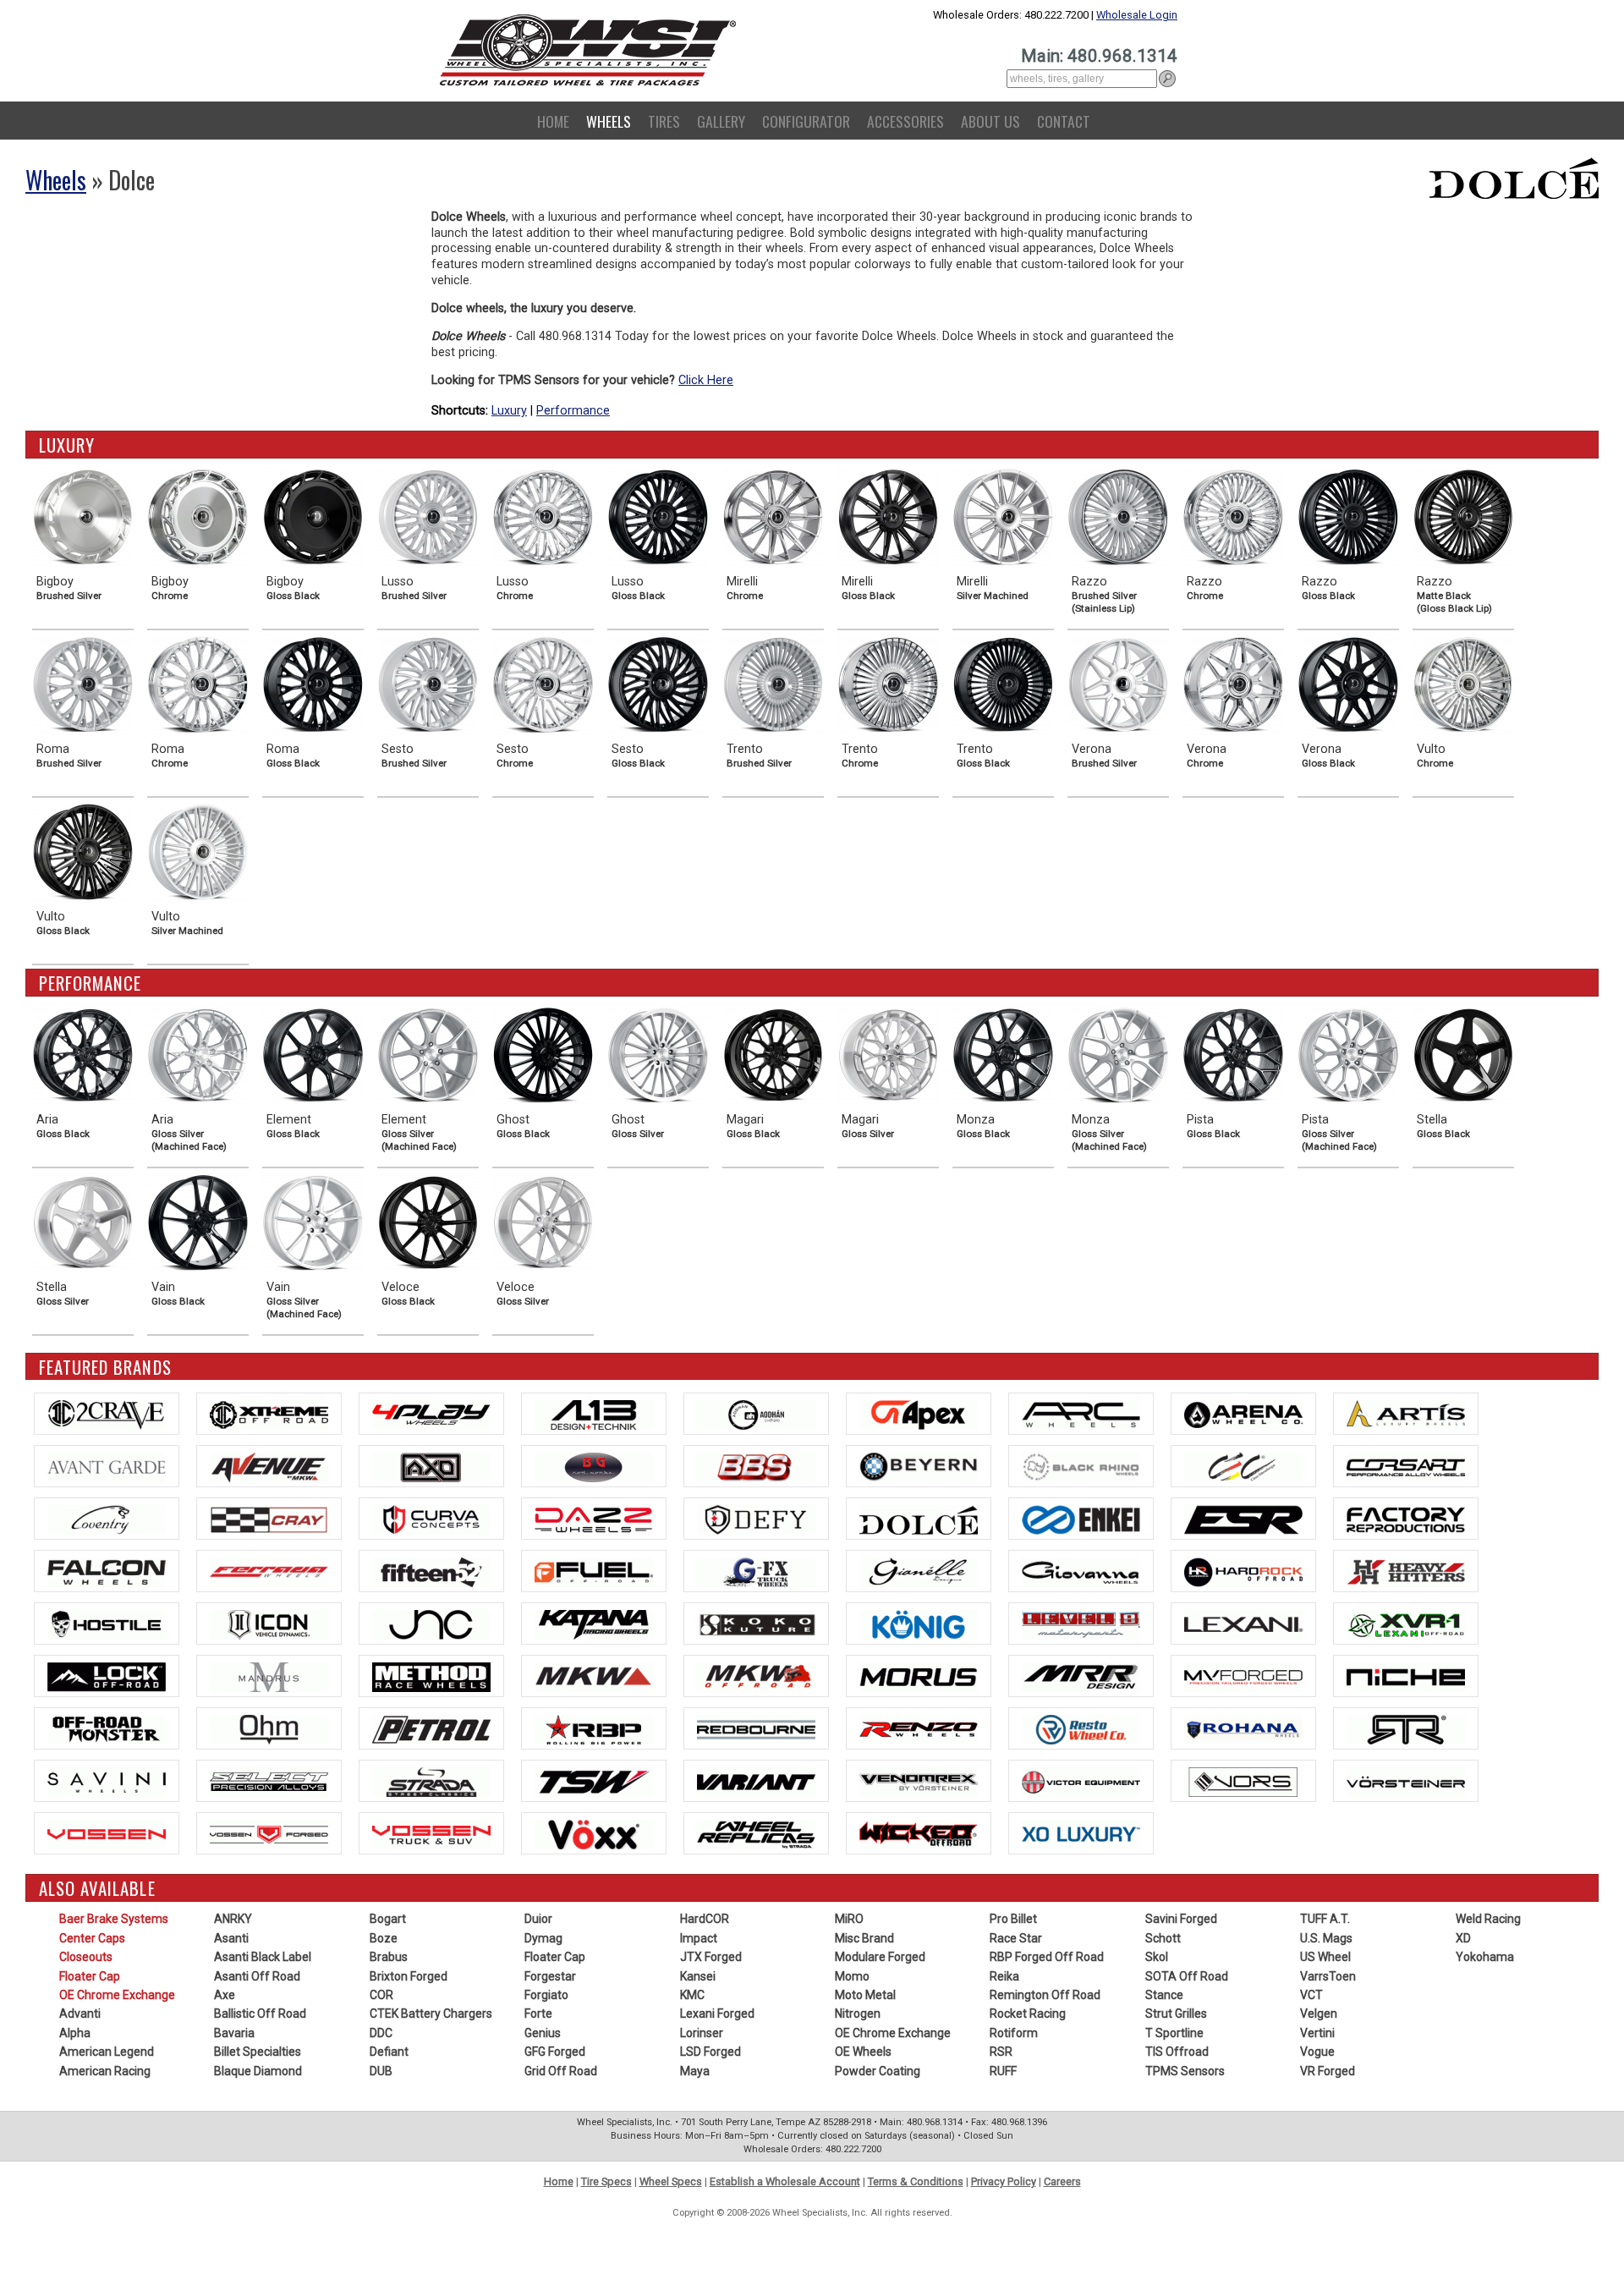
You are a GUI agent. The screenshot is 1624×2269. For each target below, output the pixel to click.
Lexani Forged (717, 2014)
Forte (538, 2014)
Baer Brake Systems (114, 1919)
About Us (990, 121)
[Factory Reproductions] (1406, 1519)
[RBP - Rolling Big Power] (594, 1728)
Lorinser (702, 2033)
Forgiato (546, 1995)
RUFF (1003, 2071)
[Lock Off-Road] (107, 1676)
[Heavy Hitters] (1406, 1571)
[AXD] (431, 1466)
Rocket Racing (1028, 2014)
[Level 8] (1081, 1623)
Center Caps (92, 1938)
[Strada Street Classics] (431, 1781)
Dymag (543, 1938)
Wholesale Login (1137, 15)
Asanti (231, 1938)
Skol (1157, 1957)
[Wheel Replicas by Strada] (756, 1833)
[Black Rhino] (1081, 1466)
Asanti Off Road (257, 1976)
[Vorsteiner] (1406, 1781)
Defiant (389, 2052)
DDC (381, 2033)
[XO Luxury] (1081, 1833)
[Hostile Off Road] (107, 1623)
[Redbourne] (756, 1728)
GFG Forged (555, 2052)
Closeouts (86, 1957)
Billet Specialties (258, 2052)
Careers (1062, 2181)
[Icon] (269, 1623)
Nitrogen (858, 2014)
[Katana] (594, 1623)
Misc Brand (864, 1938)
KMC (692, 1995)
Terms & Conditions (916, 2181)
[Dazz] (594, 1519)
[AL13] (594, 1414)
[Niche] (1406, 1676)
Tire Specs (606, 2181)
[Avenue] (269, 1466)
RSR (1001, 2052)
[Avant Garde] (107, 1466)
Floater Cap (90, 1976)
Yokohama (1485, 1957)
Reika (1004, 1976)
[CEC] (1243, 1466)
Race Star (1016, 1938)
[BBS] (756, 1466)
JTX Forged (711, 1957)
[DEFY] (756, 1519)
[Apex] (919, 1414)
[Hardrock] (1243, 1571)
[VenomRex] (919, 1781)
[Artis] (1406, 1414)
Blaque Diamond (258, 2071)
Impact (699, 1938)
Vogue (1317, 2052)
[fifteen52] (431, 1571)
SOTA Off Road (1187, 1976)
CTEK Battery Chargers (431, 2014)
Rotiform (1014, 2033)
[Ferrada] (269, 1571)
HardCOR (705, 1919)
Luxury (509, 411)
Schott (1163, 1938)
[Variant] (756, 1781)
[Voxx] (594, 1833)
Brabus (389, 1957)
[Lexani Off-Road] (1406, 1623)
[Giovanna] (1081, 1571)
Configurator (806, 121)
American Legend (107, 2052)
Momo (852, 1976)
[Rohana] (1243, 1728)
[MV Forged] (1243, 1676)
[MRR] (1081, 1676)
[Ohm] (269, 1728)
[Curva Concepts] (431, 1519)
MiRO (849, 1919)
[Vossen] (107, 1833)
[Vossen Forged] (269, 1833)
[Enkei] (1081, 1519)
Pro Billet (1013, 1919)
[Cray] (269, 1519)
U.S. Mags (1326, 1938)
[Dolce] (919, 1519)
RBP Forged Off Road (1047, 1957)
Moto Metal (865, 1995)
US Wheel (1325, 1957)
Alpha (75, 2033)
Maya (695, 2071)
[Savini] (107, 1781)
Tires (664, 121)
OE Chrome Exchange (117, 1995)
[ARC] (1081, 1414)
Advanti (80, 2014)
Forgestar (550, 1976)
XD (1463, 1938)
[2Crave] (107, 1414)
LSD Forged (710, 2052)
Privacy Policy (1004, 2181)
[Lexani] (1243, 1623)
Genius (543, 2033)
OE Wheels (863, 2052)
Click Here (706, 380)
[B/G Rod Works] (594, 1466)
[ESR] (1243, 1519)
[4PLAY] (431, 1414)
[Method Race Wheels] (431, 1676)
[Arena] (1243, 1414)
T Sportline (1174, 2033)
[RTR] (1406, 1728)
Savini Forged (1181, 1919)
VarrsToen (1328, 1976)
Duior (538, 1919)
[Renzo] (919, 1728)
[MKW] (594, 1676)
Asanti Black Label (263, 1957)
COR (381, 1995)
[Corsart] (1406, 1466)
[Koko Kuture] (756, 1623)
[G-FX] (756, 1571)
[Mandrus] (269, 1676)
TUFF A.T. (1325, 1919)
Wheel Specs (671, 2181)
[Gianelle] (919, 1571)
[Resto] (1081, 1728)
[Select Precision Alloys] (269, 1781)
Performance (573, 411)
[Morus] (919, 1676)
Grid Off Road (561, 2071)
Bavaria (234, 2033)
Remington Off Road (1045, 1995)
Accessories (905, 121)
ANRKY (233, 1919)
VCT (1311, 1995)
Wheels (609, 121)
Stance (1164, 1995)
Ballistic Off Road (260, 2014)
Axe (225, 1995)
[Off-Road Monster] (107, 1728)
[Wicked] (919, 1833)
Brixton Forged (409, 1976)
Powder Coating (878, 2071)
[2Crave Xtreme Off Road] (269, 1414)
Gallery (721, 121)
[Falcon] (107, 1571)
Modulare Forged (880, 1957)
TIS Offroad (1177, 2052)
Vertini (1317, 2033)
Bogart (388, 1919)
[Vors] (1243, 1781)
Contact (1064, 121)
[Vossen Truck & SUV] (431, 1833)
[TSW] (594, 1781)
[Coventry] (107, 1519)
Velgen (1319, 2014)
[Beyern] (919, 1466)
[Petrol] (431, 1728)
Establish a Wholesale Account (785, 2181)
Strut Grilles (1176, 2014)
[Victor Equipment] (1081, 1781)
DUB (381, 2071)
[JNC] (431, 1623)
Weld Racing (1488, 1919)
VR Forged (1328, 2071)
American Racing (105, 2071)
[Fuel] (594, 1571)
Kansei (698, 1976)
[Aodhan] (756, 1414)
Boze (384, 1938)
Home (553, 121)
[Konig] (919, 1623)
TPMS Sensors (1185, 2071)
